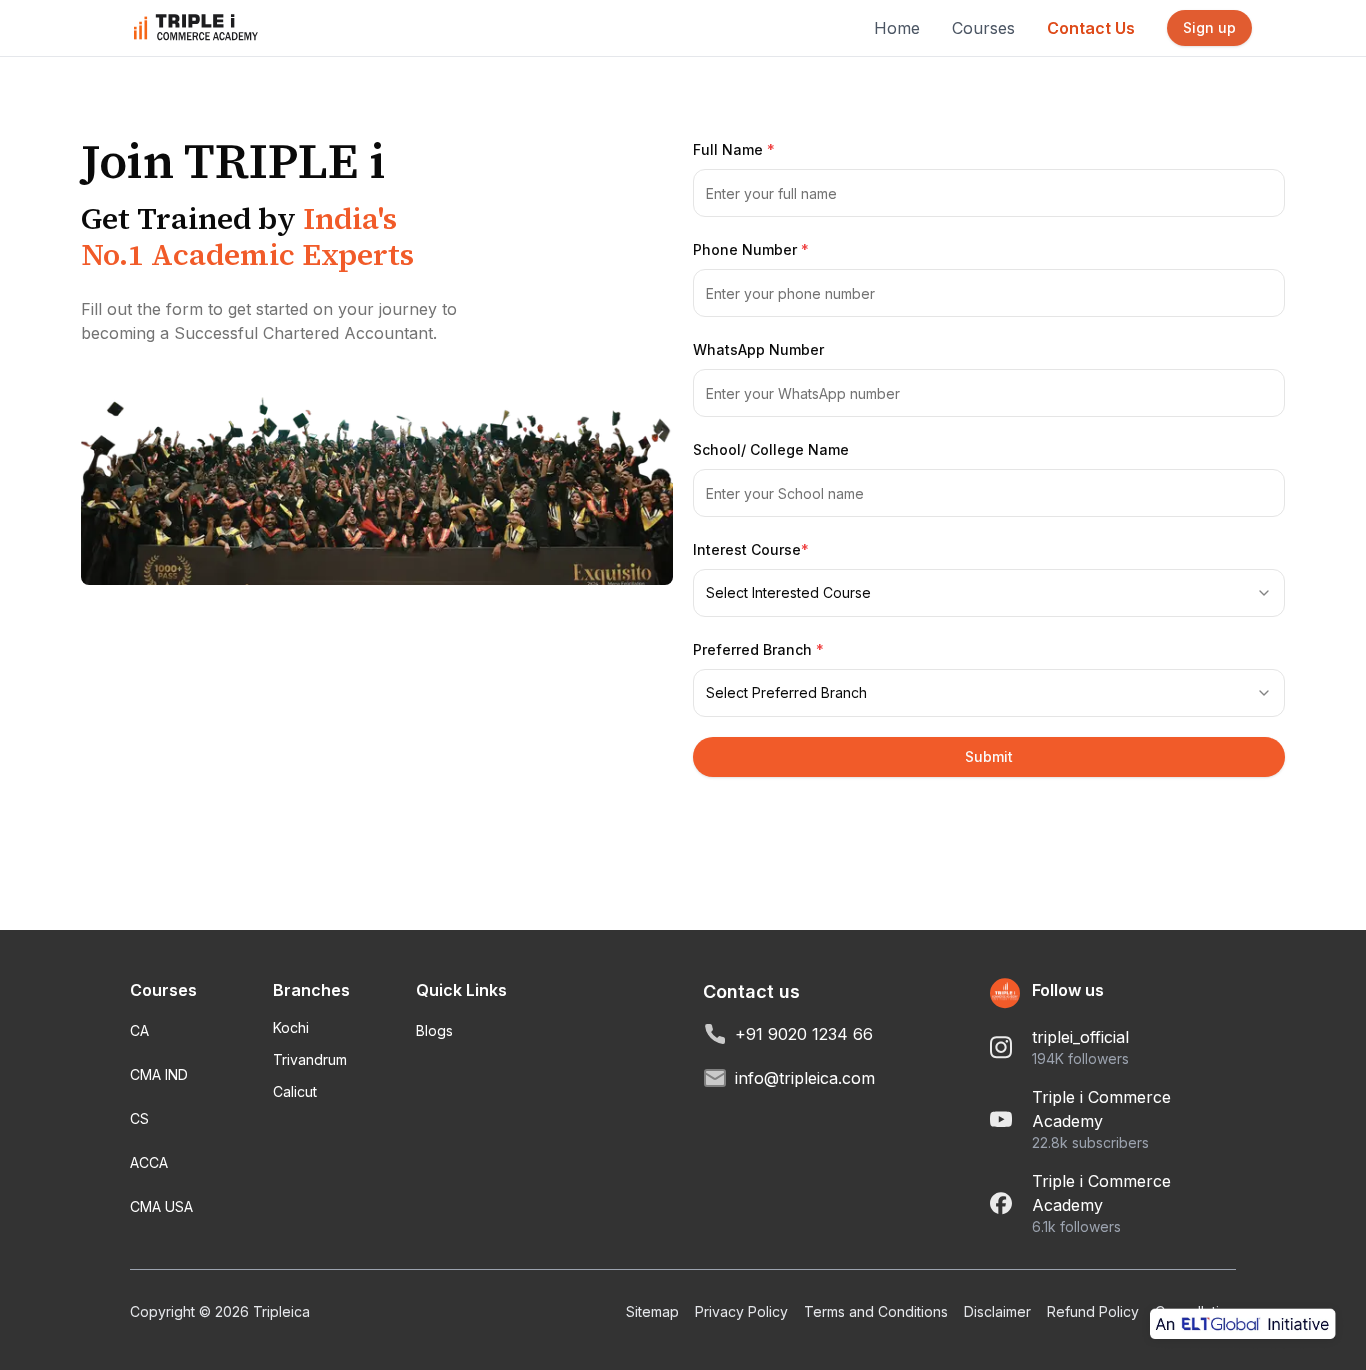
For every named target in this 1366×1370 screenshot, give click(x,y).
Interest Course (751, 549)
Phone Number (751, 249)
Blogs (434, 1030)
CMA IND (159, 1074)
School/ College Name (771, 449)
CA (139, 1030)
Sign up (1209, 27)
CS (139, 1118)
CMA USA (161, 1206)
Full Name (734, 149)
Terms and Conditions (876, 1311)
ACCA (149, 1162)
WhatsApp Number (758, 349)
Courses (983, 28)
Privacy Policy (741, 1311)
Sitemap (652, 1311)
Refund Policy (1093, 1311)
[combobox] (989, 593)
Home (897, 28)
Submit (989, 756)
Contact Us (1091, 28)
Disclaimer (997, 1311)
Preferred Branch (758, 649)
